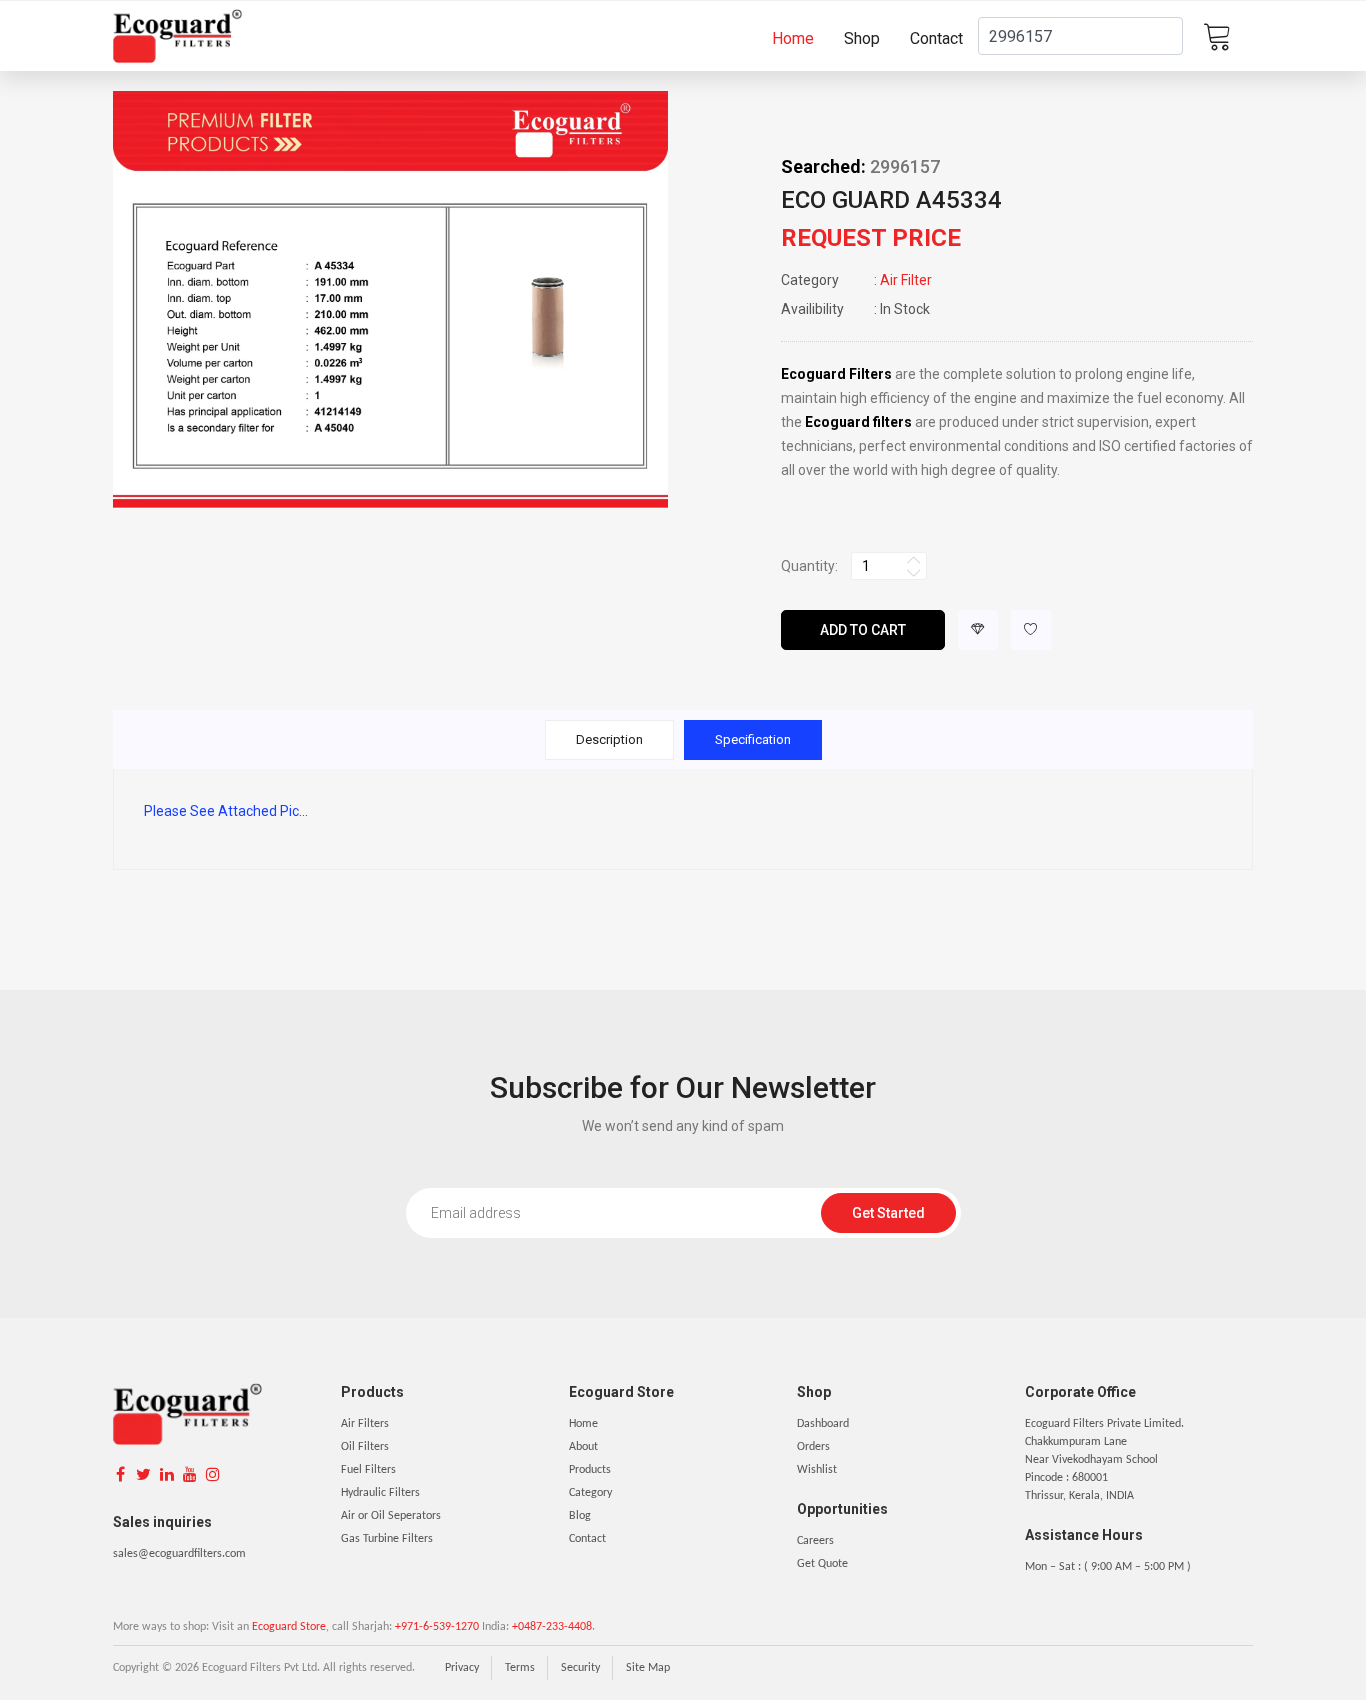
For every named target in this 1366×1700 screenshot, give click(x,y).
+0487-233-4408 (552, 1627)
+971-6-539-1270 (437, 1627)
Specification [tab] (753, 739)
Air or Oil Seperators (391, 1516)
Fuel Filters (368, 1470)
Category (590, 1493)
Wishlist (817, 1470)
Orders (813, 1447)
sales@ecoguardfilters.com (179, 1554)
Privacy (462, 1668)
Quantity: (809, 566)
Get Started (888, 1213)
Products (590, 1470)
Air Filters (365, 1424)
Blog (580, 1516)
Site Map (648, 1668)
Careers (815, 1541)
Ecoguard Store (289, 1627)
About (583, 1447)
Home (793, 38)
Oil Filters (365, 1447)
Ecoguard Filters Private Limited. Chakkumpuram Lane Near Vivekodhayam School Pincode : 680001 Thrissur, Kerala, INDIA (1104, 1460)
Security (580, 1668)
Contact (936, 38)
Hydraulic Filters (380, 1493)
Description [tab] (609, 739)
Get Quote (822, 1564)
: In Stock (855, 309)
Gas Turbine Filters (387, 1539)
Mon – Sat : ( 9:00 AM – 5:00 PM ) (1108, 1567)
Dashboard (823, 1424)
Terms (520, 1668)
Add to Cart (863, 630)
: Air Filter (856, 280)
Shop (862, 38)
